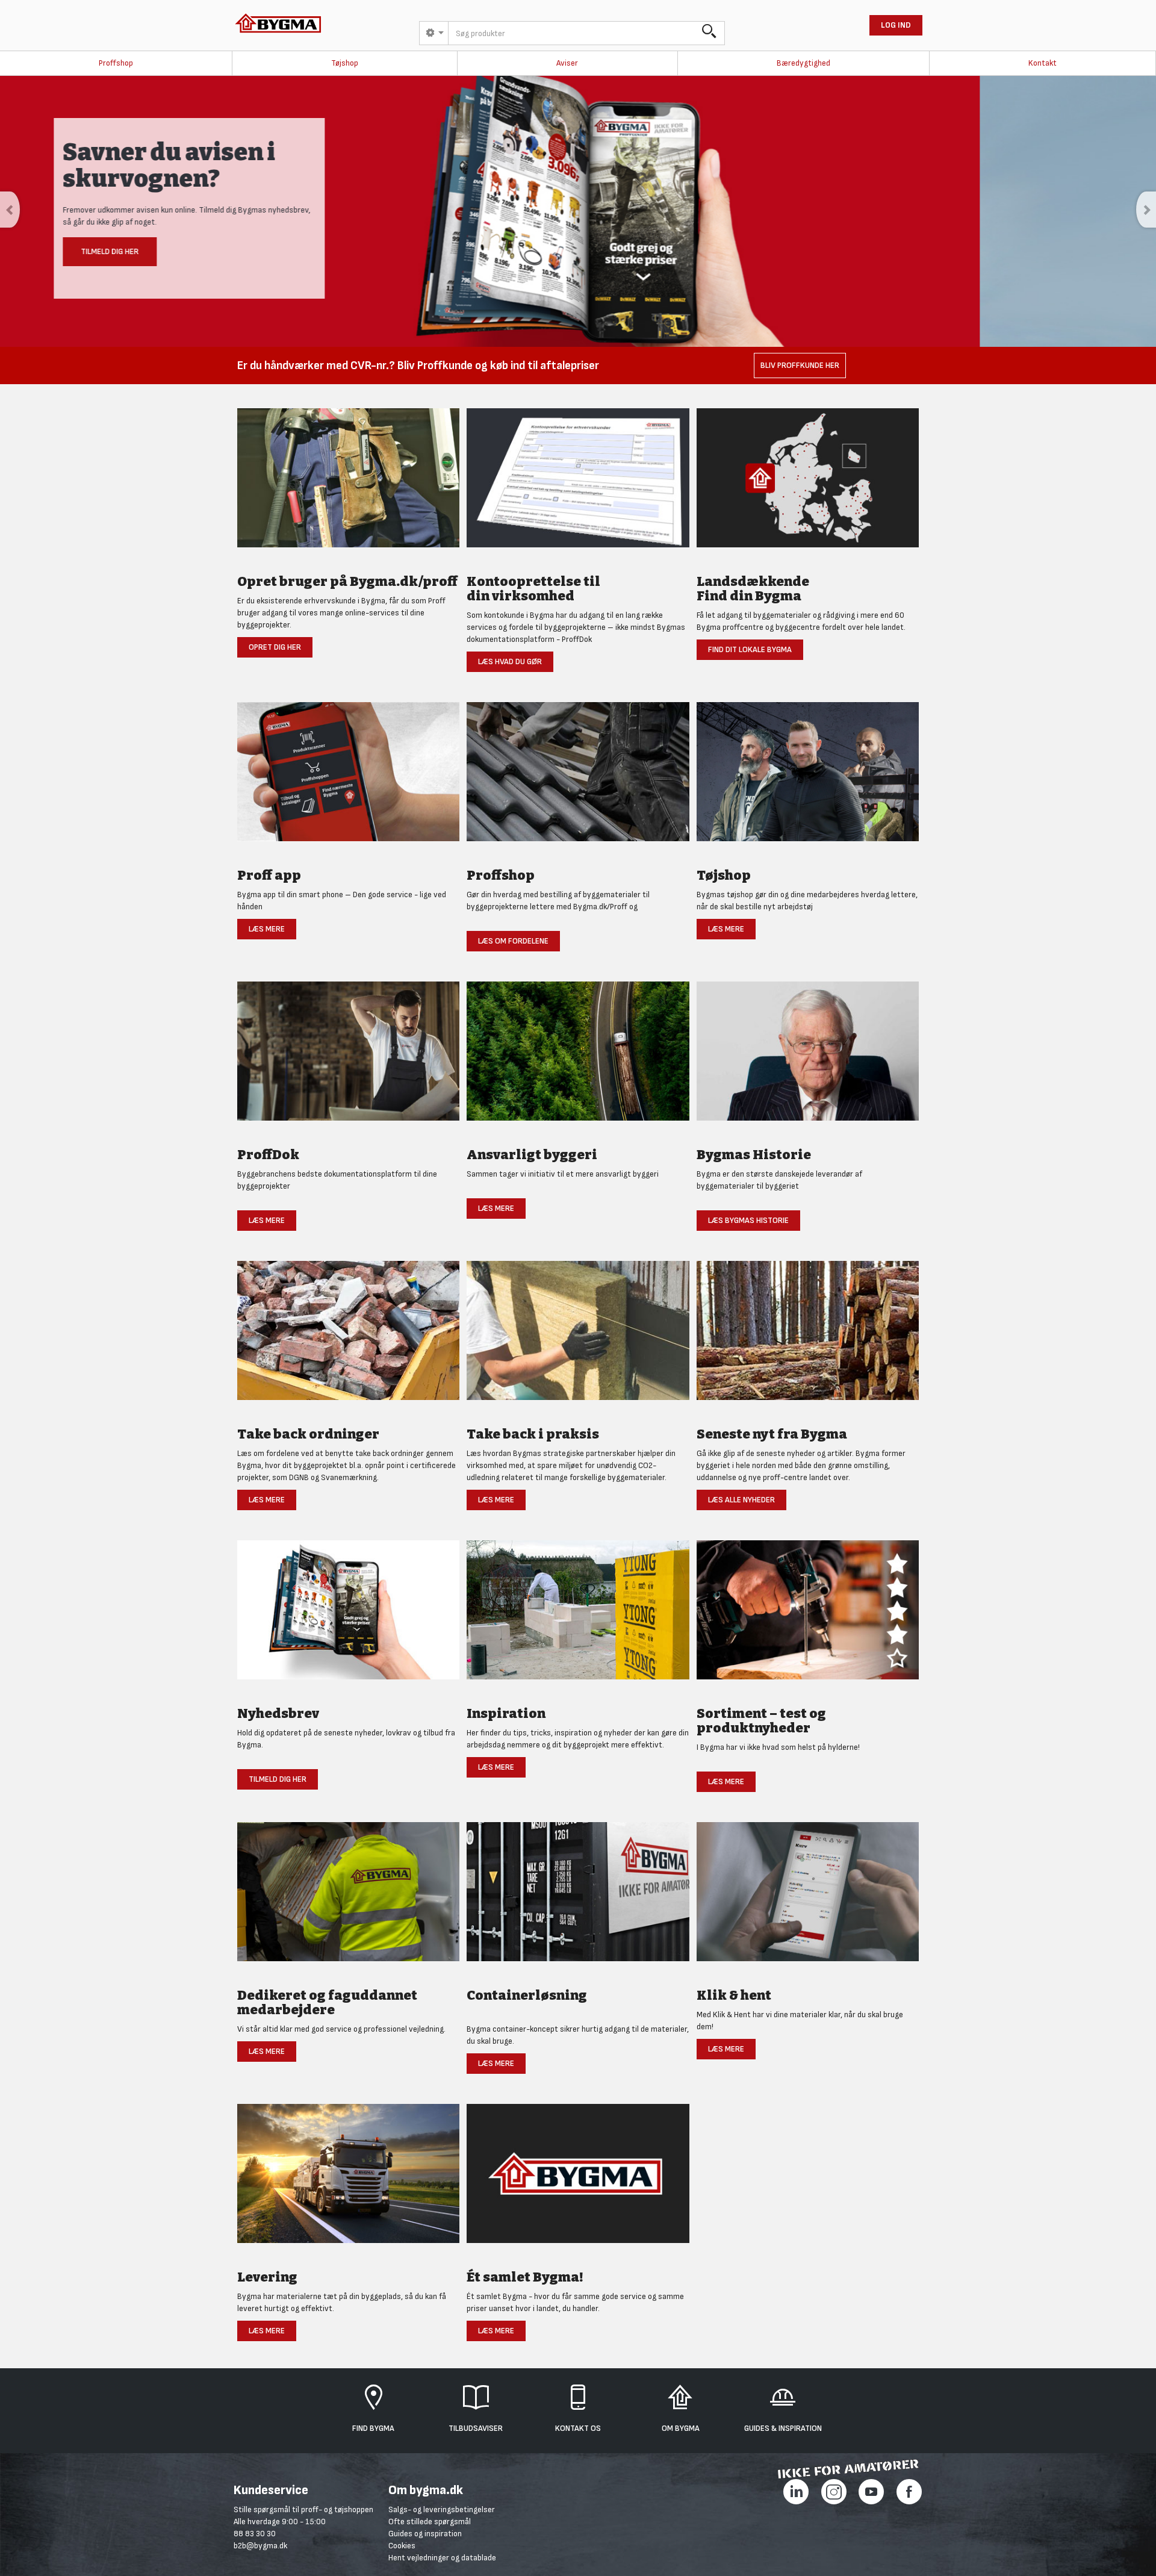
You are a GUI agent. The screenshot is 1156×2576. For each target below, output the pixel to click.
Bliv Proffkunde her (800, 365)
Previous (10, 210)
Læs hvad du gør (510, 661)
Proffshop (116, 63)
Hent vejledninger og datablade (442, 2558)
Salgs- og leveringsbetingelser (442, 2509)
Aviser (567, 63)
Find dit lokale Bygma (750, 649)
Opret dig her (275, 647)
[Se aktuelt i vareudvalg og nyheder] (808, 1616)
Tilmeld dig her (278, 1779)
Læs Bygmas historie (748, 1220)
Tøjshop (345, 63)
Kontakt (1043, 63)
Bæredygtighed (803, 63)
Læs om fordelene (513, 941)
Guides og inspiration (425, 2534)
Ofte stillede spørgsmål (430, 2522)
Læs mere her (286, 260)
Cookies (402, 2546)
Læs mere (267, 929)
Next (1146, 210)
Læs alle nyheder (741, 1500)
